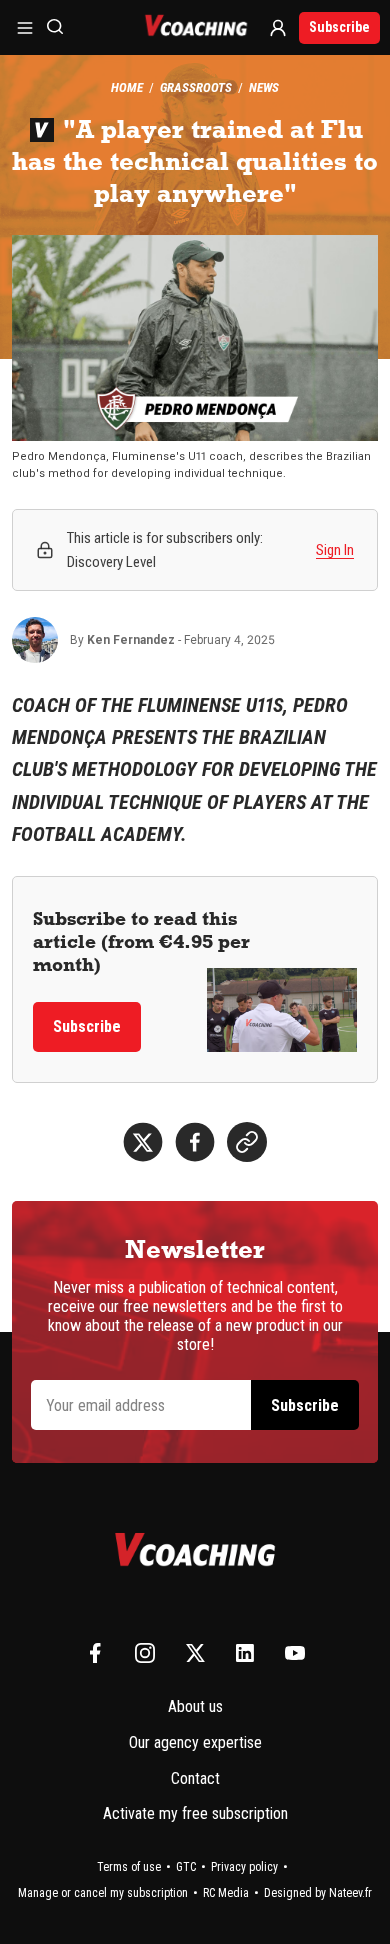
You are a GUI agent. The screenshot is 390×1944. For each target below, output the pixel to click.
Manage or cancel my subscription (103, 1893)
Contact (195, 1778)
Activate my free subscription (195, 1813)
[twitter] (143, 1142)
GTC (186, 1867)
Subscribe (339, 27)
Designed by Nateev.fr (318, 1893)
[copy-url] (247, 1142)
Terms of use (129, 1867)
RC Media (226, 1893)
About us (195, 1706)
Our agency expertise (195, 1742)
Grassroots (196, 87)
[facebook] (195, 1142)
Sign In (335, 550)
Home (127, 87)
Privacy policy (244, 1867)
